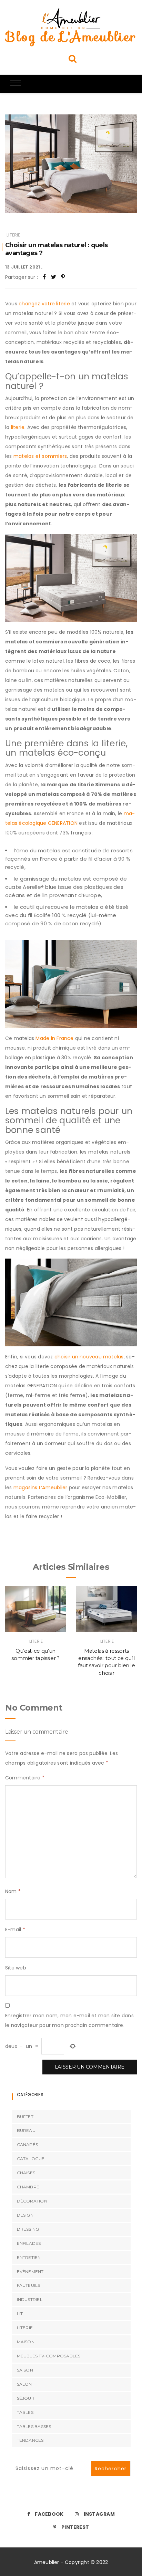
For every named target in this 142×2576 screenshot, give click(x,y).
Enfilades (29, 2243)
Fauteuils (29, 2285)
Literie (13, 235)
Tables (25, 2412)
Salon (24, 2384)
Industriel (30, 2299)
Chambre (28, 2187)
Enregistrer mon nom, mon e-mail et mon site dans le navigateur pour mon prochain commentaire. (69, 2020)
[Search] (73, 58)
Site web (16, 1968)
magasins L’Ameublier (40, 1487)
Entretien (29, 2257)
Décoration (32, 2201)
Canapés (28, 2144)
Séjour (26, 2398)
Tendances (30, 2440)
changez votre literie (44, 304)
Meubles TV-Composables (49, 2356)
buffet (25, 2117)
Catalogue (31, 2159)
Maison (26, 2342)
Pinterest (75, 2527)
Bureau (26, 2130)
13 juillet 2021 (23, 267)
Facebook (49, 2514)
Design (25, 2215)
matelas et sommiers (40, 456)
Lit (20, 2314)
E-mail (15, 1930)
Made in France (54, 1038)
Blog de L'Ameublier (71, 37)
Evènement (30, 2272)
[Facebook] (44, 277)
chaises (26, 2173)
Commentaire (25, 1778)
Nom (13, 1891)
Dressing (28, 2229)
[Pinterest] (63, 277)
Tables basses (34, 2426)
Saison (25, 2370)
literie (18, 427)
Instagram (99, 2514)
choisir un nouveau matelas (89, 1357)
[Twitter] (54, 277)
